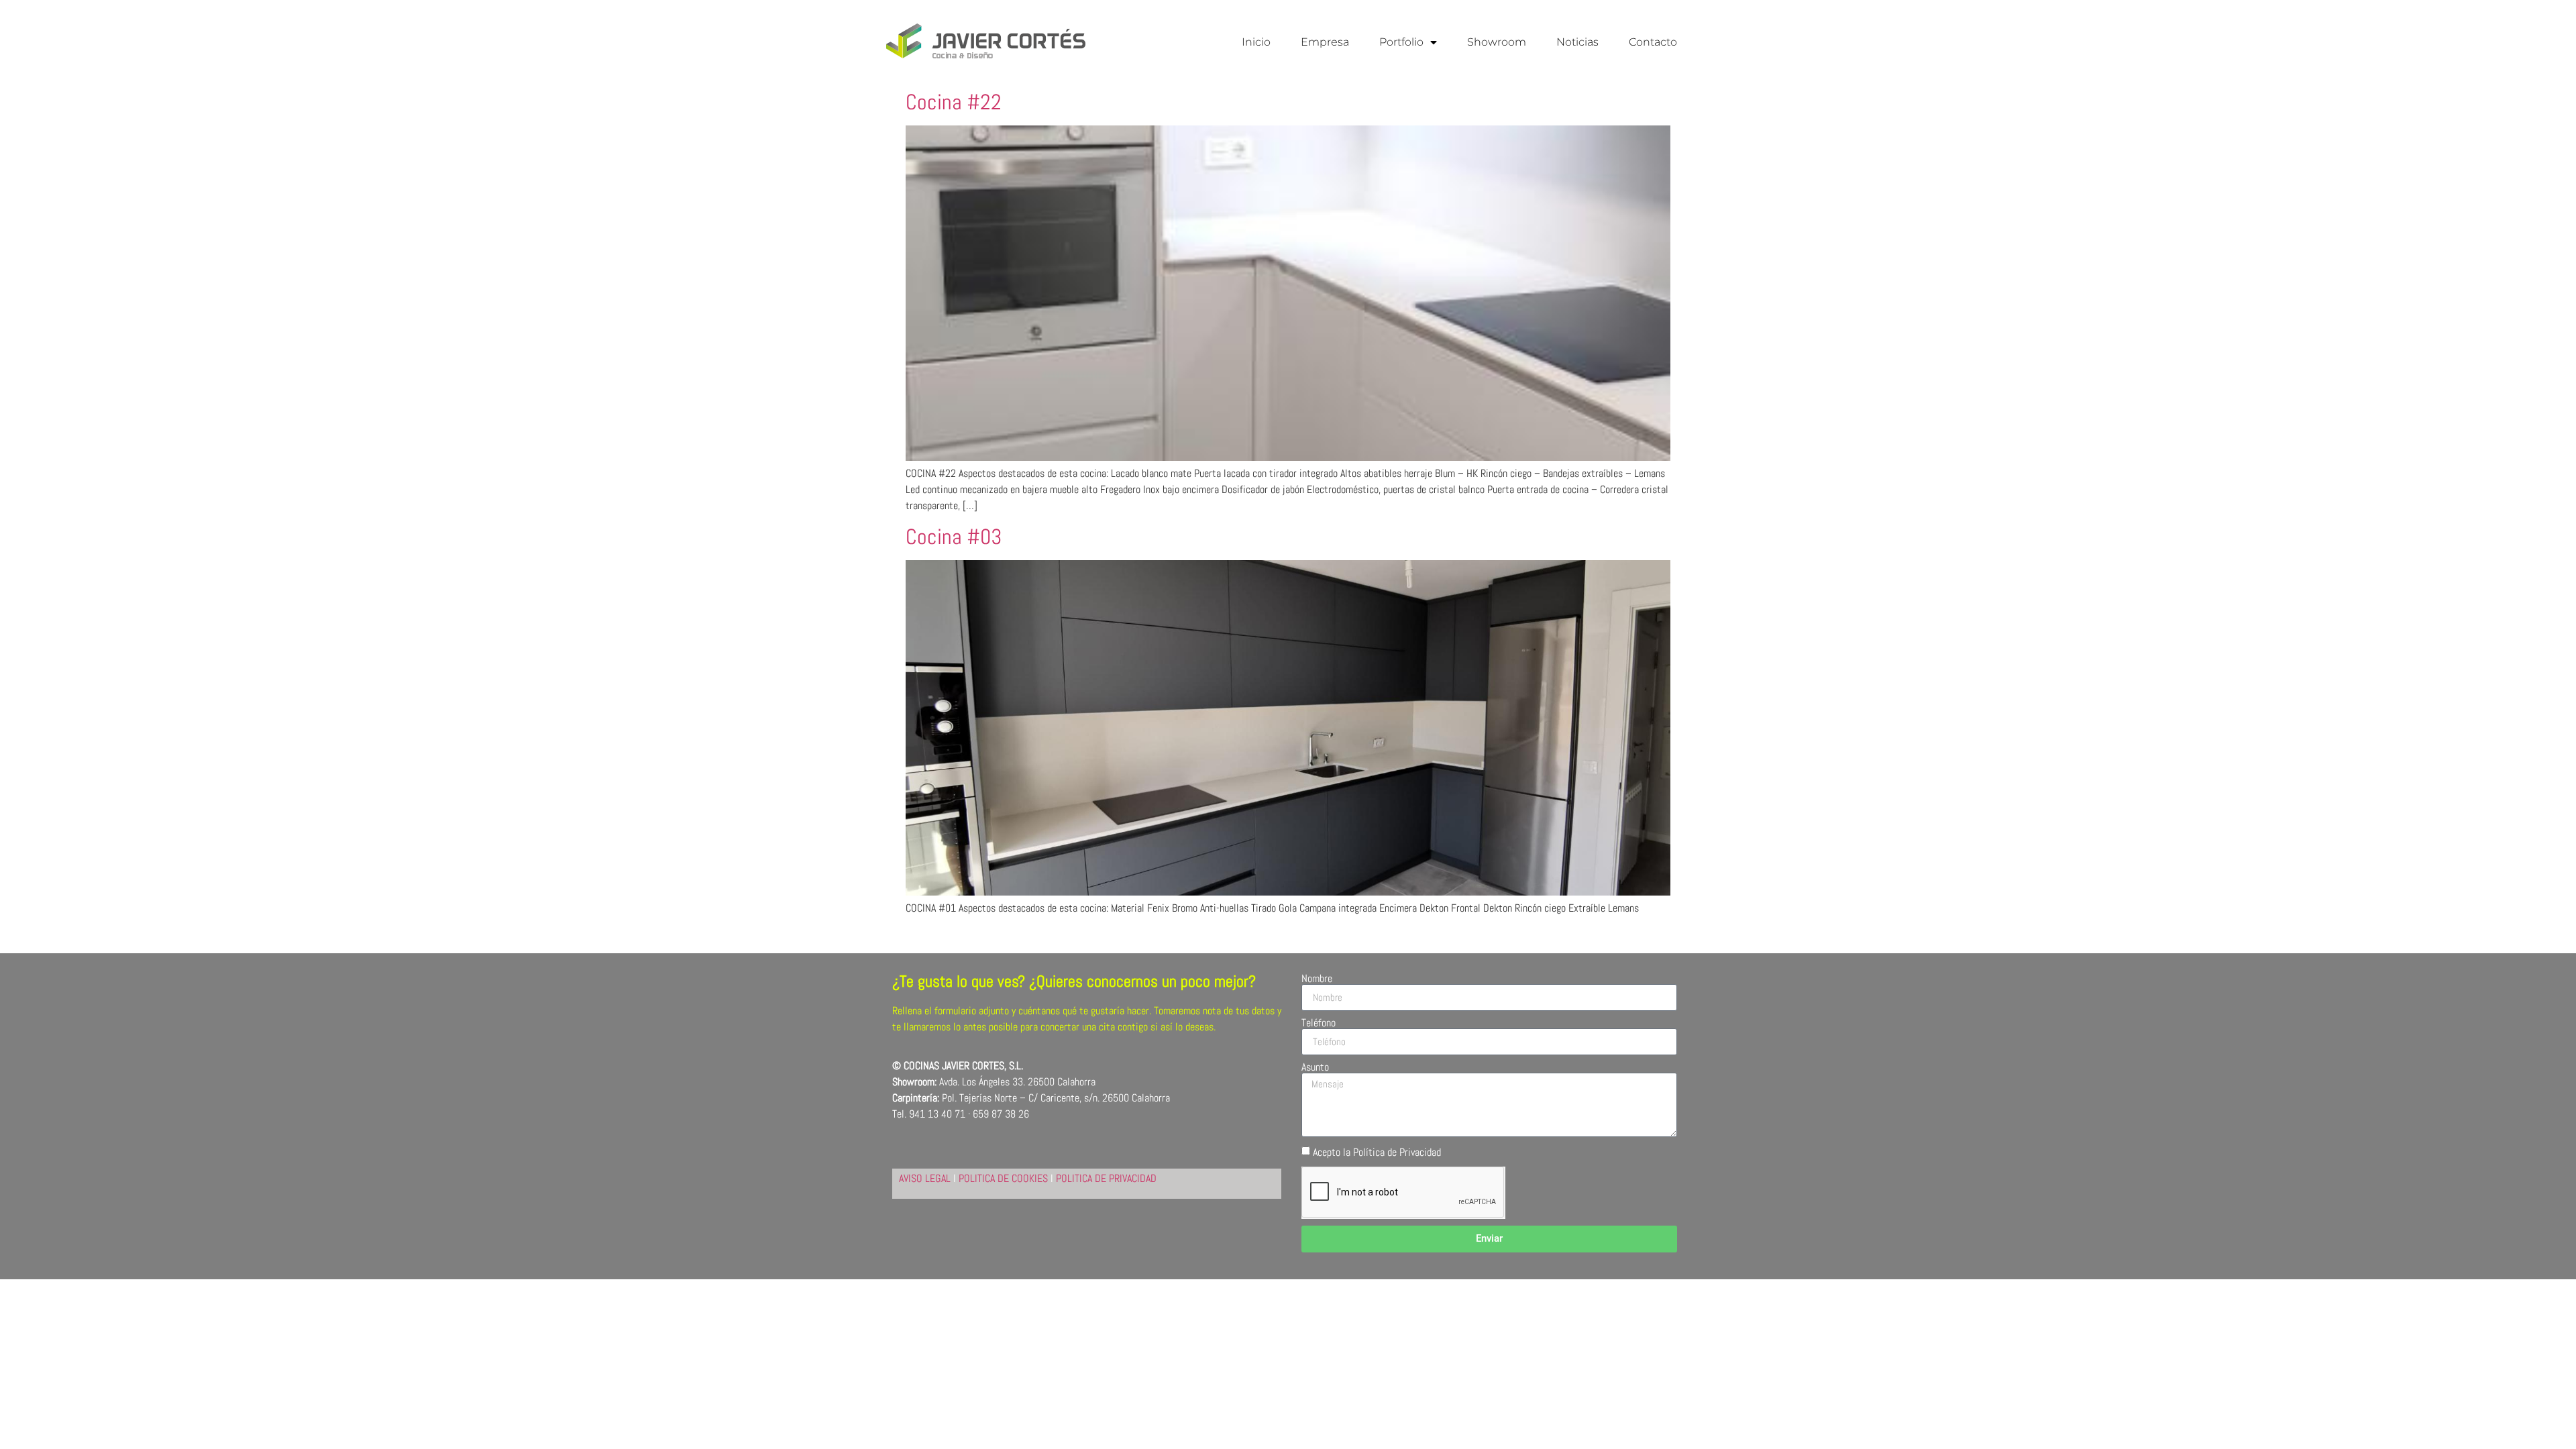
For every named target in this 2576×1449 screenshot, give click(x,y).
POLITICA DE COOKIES (1003, 1178)
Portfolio (1401, 42)
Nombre (1317, 979)
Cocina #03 (954, 537)
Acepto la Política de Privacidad (1377, 1151)
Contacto (1653, 42)
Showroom (1497, 42)
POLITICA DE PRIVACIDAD (1106, 1178)
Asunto (1315, 1067)
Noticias (1577, 42)
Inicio (1256, 42)
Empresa (1325, 42)
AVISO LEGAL (925, 1178)
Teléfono (1319, 1023)
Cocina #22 (954, 102)
